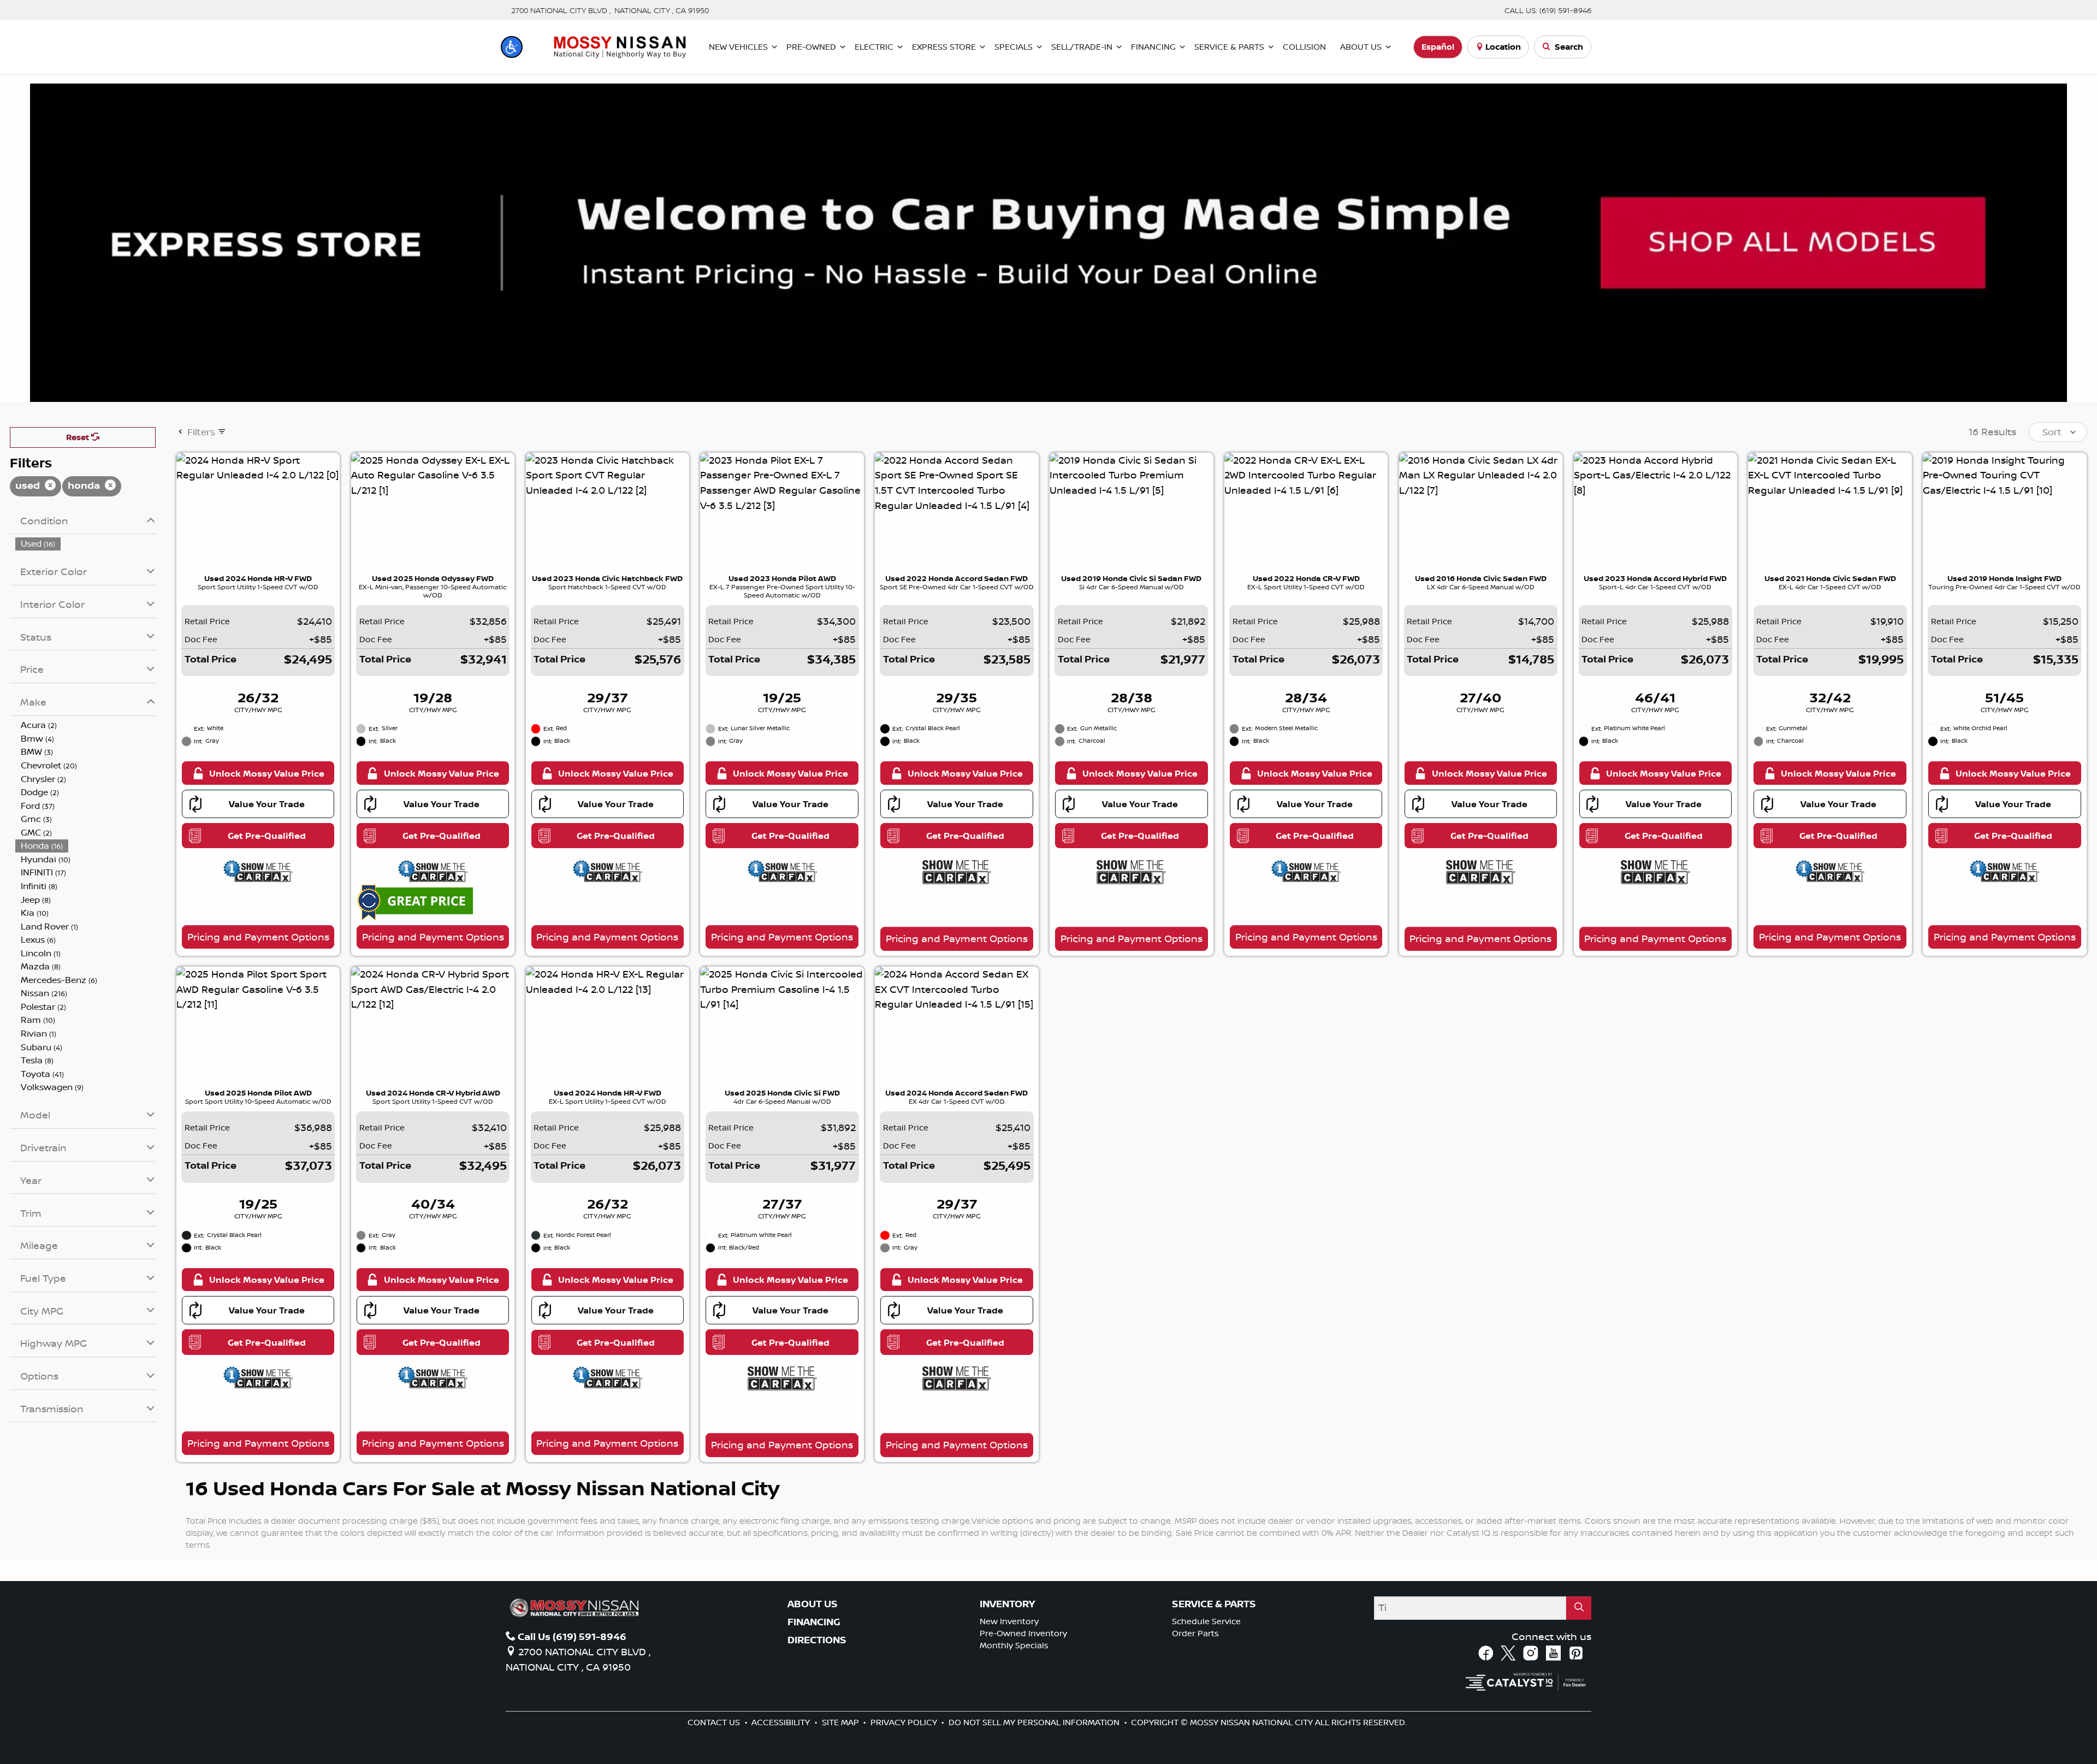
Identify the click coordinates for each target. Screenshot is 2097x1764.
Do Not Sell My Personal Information (1035, 1722)
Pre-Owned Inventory (1023, 1633)
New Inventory (1009, 1621)
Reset (79, 437)
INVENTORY (1007, 1604)
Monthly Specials (1014, 1645)
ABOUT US (813, 1604)
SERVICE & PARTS (1214, 1604)
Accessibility (782, 1722)
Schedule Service (1206, 1621)
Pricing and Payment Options (258, 937)
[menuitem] (86, 544)
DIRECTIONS (817, 1640)
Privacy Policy (905, 1722)
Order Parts (1195, 1633)
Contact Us (715, 1722)
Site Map (842, 1722)
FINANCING (814, 1622)
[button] (512, 47)
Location (1503, 47)
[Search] (1579, 1608)
